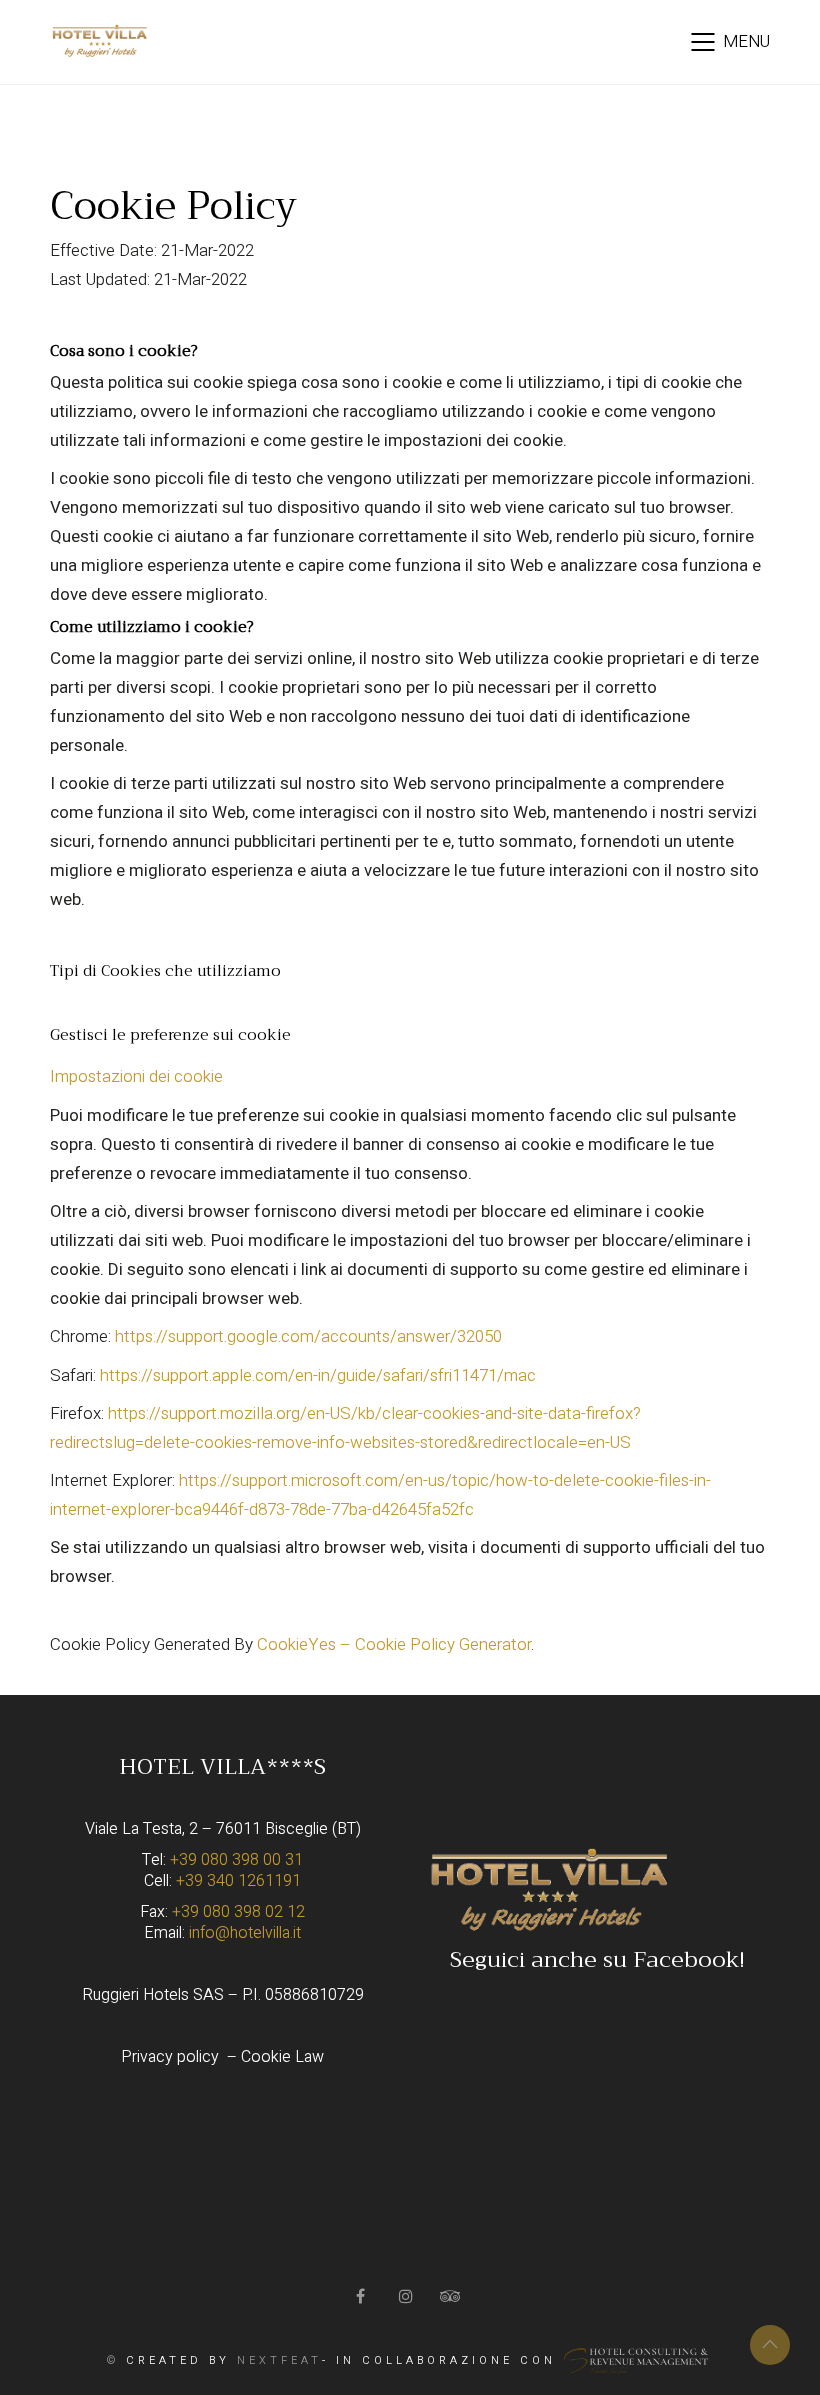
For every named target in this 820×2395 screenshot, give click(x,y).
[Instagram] (407, 2295)
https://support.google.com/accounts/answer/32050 (308, 1336)
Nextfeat (279, 2360)
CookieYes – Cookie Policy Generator (394, 1644)
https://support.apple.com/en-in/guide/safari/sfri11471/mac (318, 1375)
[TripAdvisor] (452, 2295)
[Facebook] (362, 2295)
